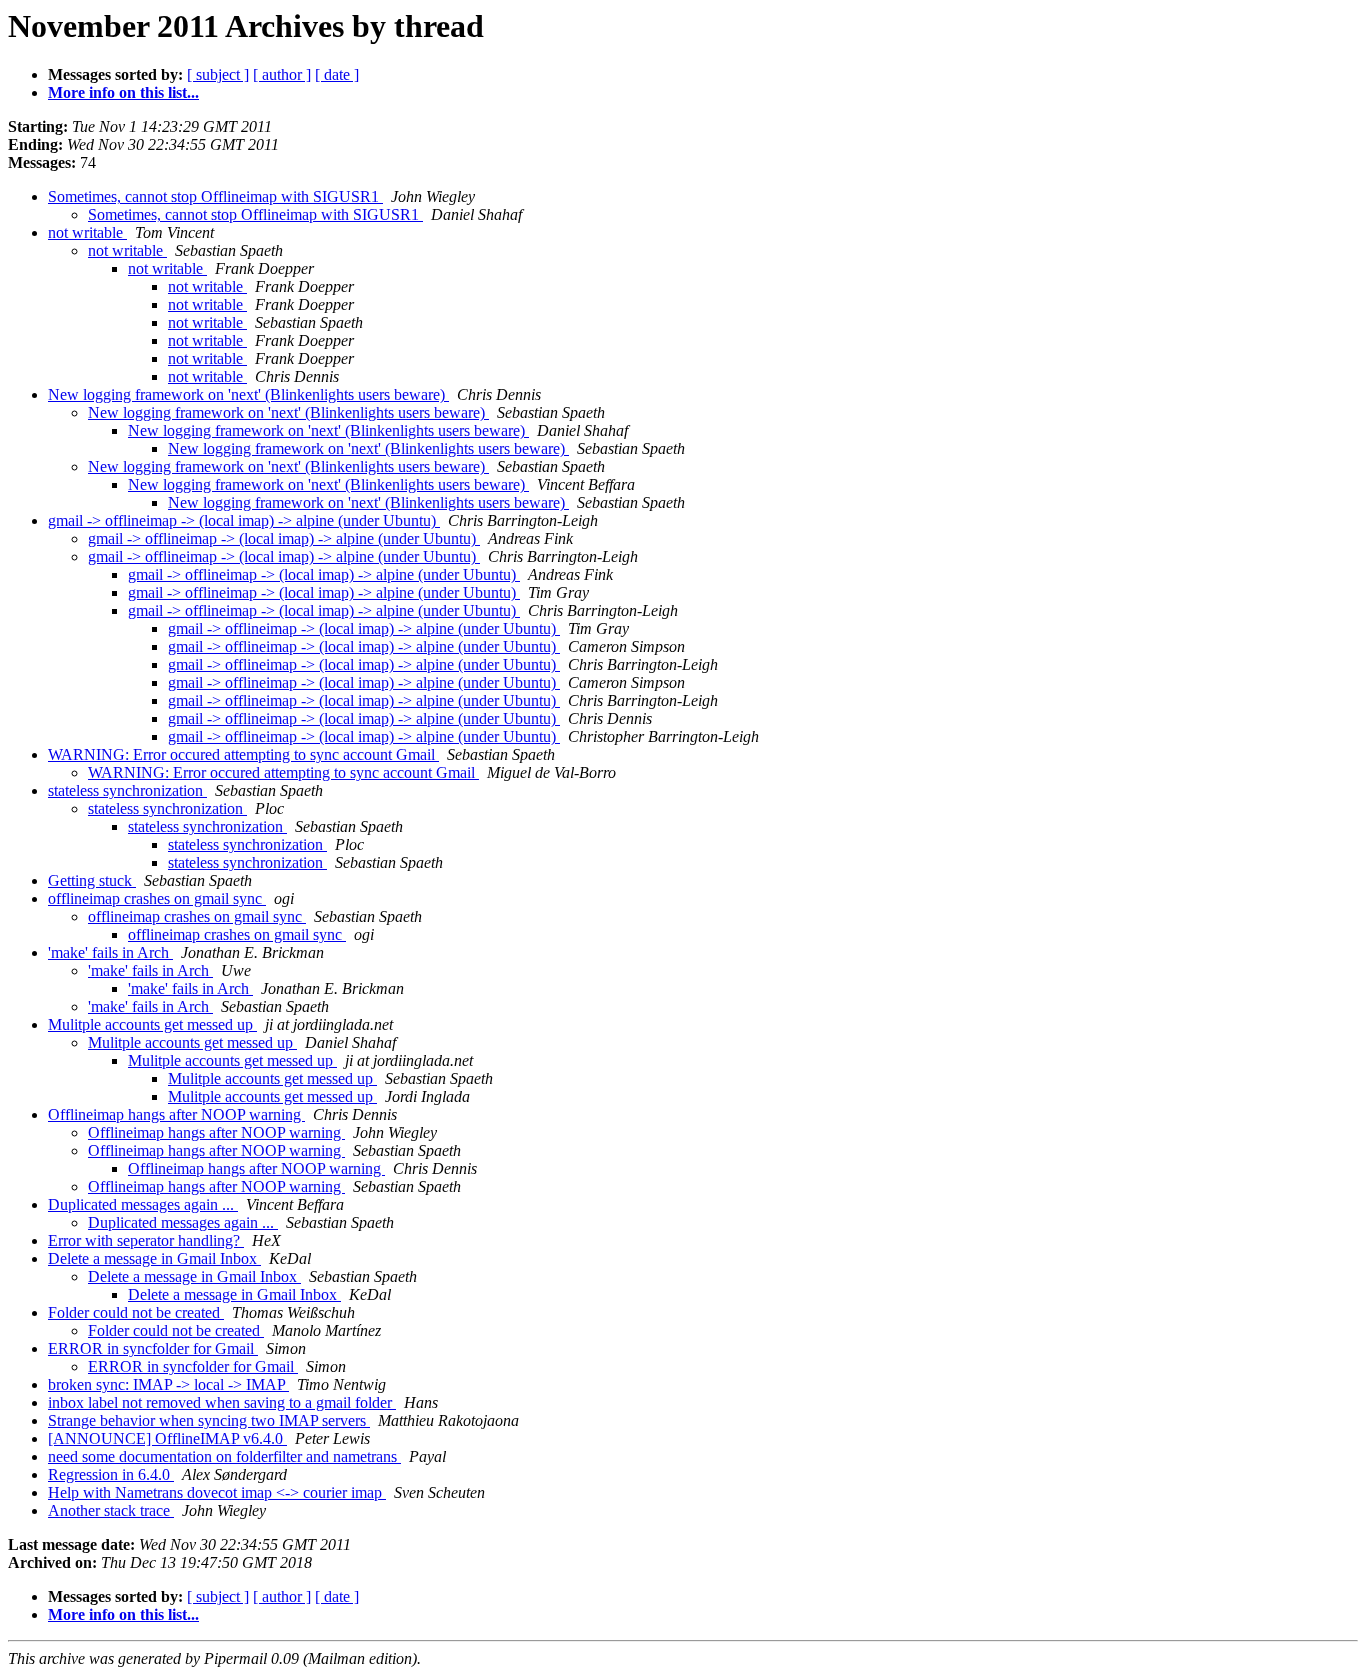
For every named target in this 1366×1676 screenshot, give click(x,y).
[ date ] (337, 74)
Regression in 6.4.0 (111, 1474)
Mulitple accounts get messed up (152, 1024)
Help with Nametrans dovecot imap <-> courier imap (217, 1492)
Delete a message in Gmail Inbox (154, 1258)
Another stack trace (111, 1510)
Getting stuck (92, 880)
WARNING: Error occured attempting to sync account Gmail (243, 754)
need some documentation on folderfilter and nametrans (224, 1456)
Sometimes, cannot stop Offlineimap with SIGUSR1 (215, 196)
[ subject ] (218, 74)
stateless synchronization (127, 790)
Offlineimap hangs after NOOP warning (176, 1114)
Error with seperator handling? (146, 1240)
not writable (87, 232)
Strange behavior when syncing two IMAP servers (209, 1420)
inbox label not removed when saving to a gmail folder (222, 1402)
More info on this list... (123, 92)
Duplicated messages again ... (143, 1204)
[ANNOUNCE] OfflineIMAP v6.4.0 (167, 1438)
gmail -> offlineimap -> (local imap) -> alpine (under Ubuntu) (244, 520)
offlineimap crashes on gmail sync (157, 898)
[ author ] (282, 74)
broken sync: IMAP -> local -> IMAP (168, 1384)
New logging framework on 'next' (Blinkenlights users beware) (248, 394)
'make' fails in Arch (110, 952)
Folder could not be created (136, 1312)
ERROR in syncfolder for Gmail (153, 1348)
